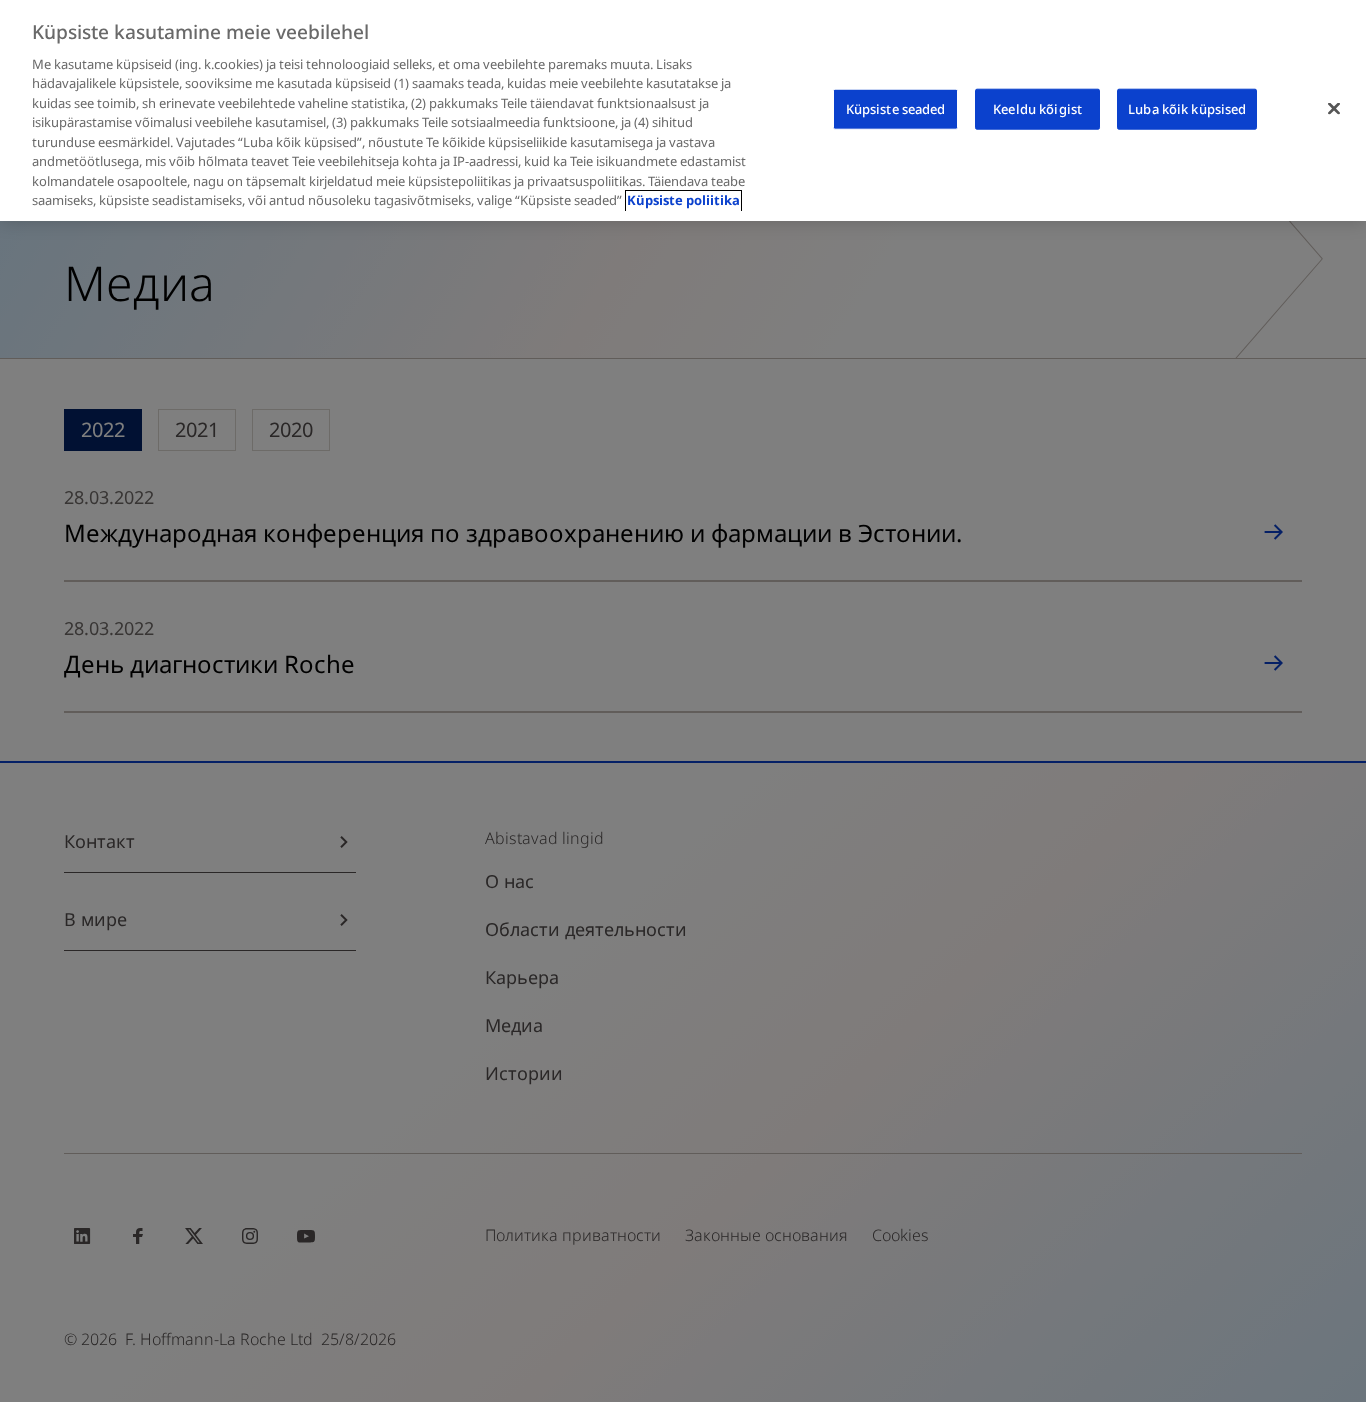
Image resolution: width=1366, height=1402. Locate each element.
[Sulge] (1334, 108)
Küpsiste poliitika (683, 201)
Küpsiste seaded (896, 108)
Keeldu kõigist (1037, 108)
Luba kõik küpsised (1187, 108)
